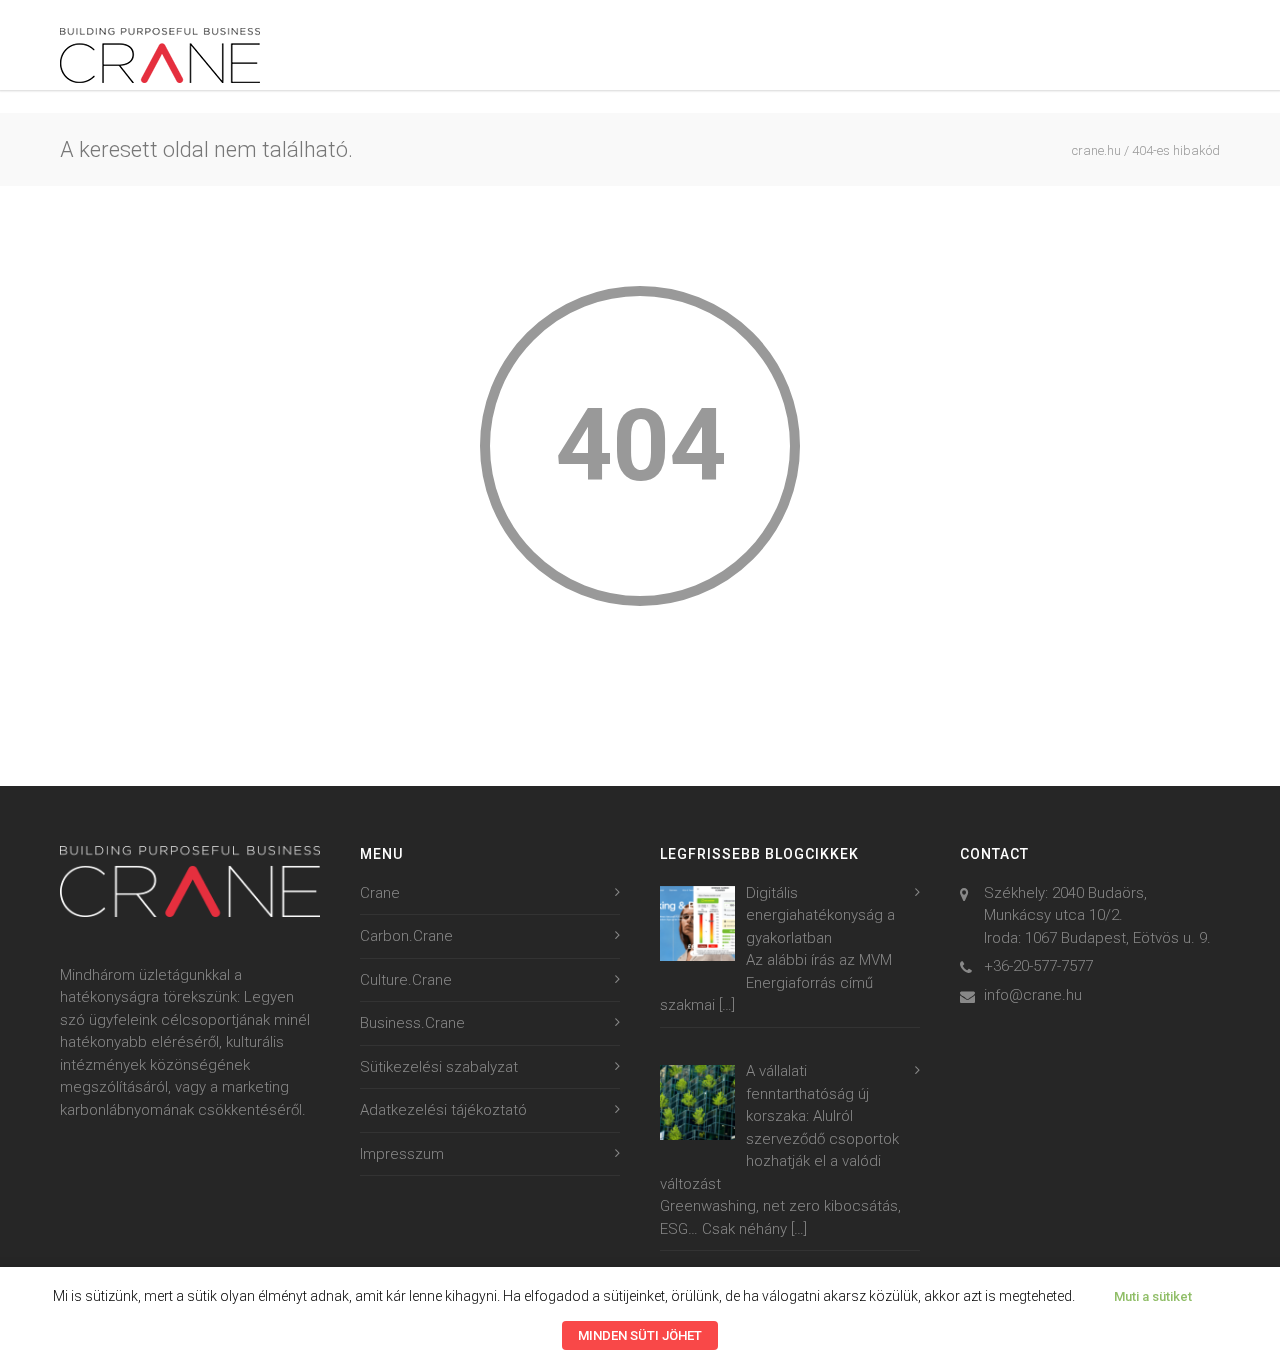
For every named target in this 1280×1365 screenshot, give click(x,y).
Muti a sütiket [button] (1153, 1296)
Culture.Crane (406, 980)
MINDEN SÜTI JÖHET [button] (640, 1335)
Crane (380, 893)
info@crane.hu (1033, 995)
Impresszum (402, 1154)
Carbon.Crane (406, 936)
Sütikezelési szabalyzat (439, 1067)
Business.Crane (412, 1023)
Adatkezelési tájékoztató (443, 1110)
